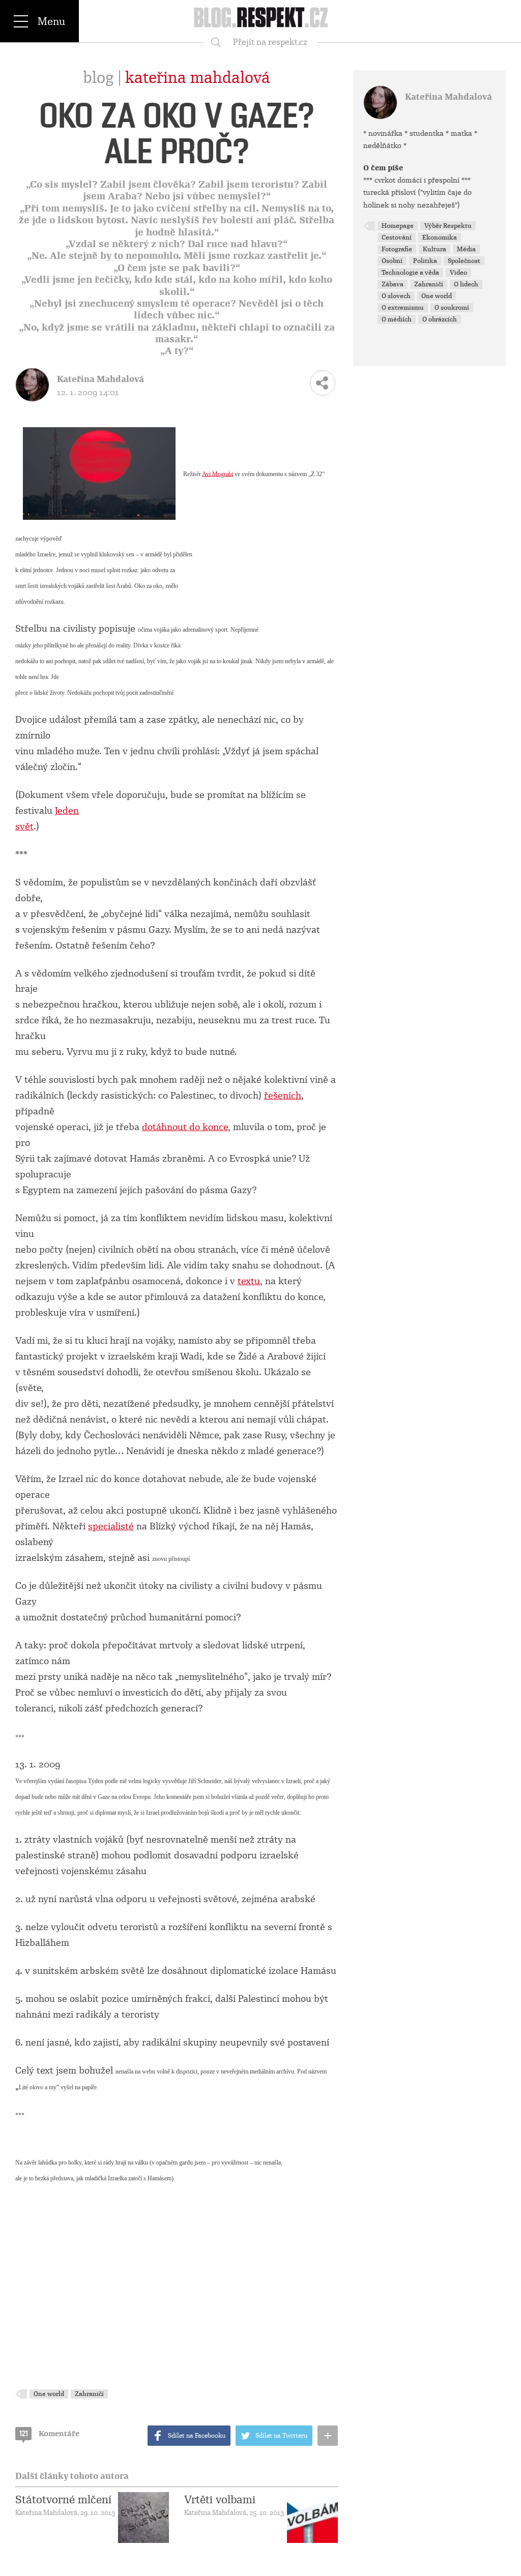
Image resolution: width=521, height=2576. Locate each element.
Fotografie (397, 249)
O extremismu (403, 308)
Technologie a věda (410, 273)
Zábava (393, 284)
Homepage (398, 226)
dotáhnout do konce (185, 1127)
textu (249, 1281)
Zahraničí (89, 2394)
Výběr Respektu (448, 226)
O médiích (397, 319)
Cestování (397, 238)
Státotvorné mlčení (63, 2500)
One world (49, 2394)
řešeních (283, 1095)
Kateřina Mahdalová (198, 78)
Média (466, 249)
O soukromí (452, 308)
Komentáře (49, 2434)
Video (458, 273)
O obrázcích (440, 319)
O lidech (466, 284)
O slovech (396, 296)
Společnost (464, 261)
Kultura (435, 249)
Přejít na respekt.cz (270, 42)
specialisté (111, 1526)
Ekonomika (440, 238)
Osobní (392, 261)
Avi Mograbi (218, 473)
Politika (425, 261)
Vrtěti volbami (220, 2500)
